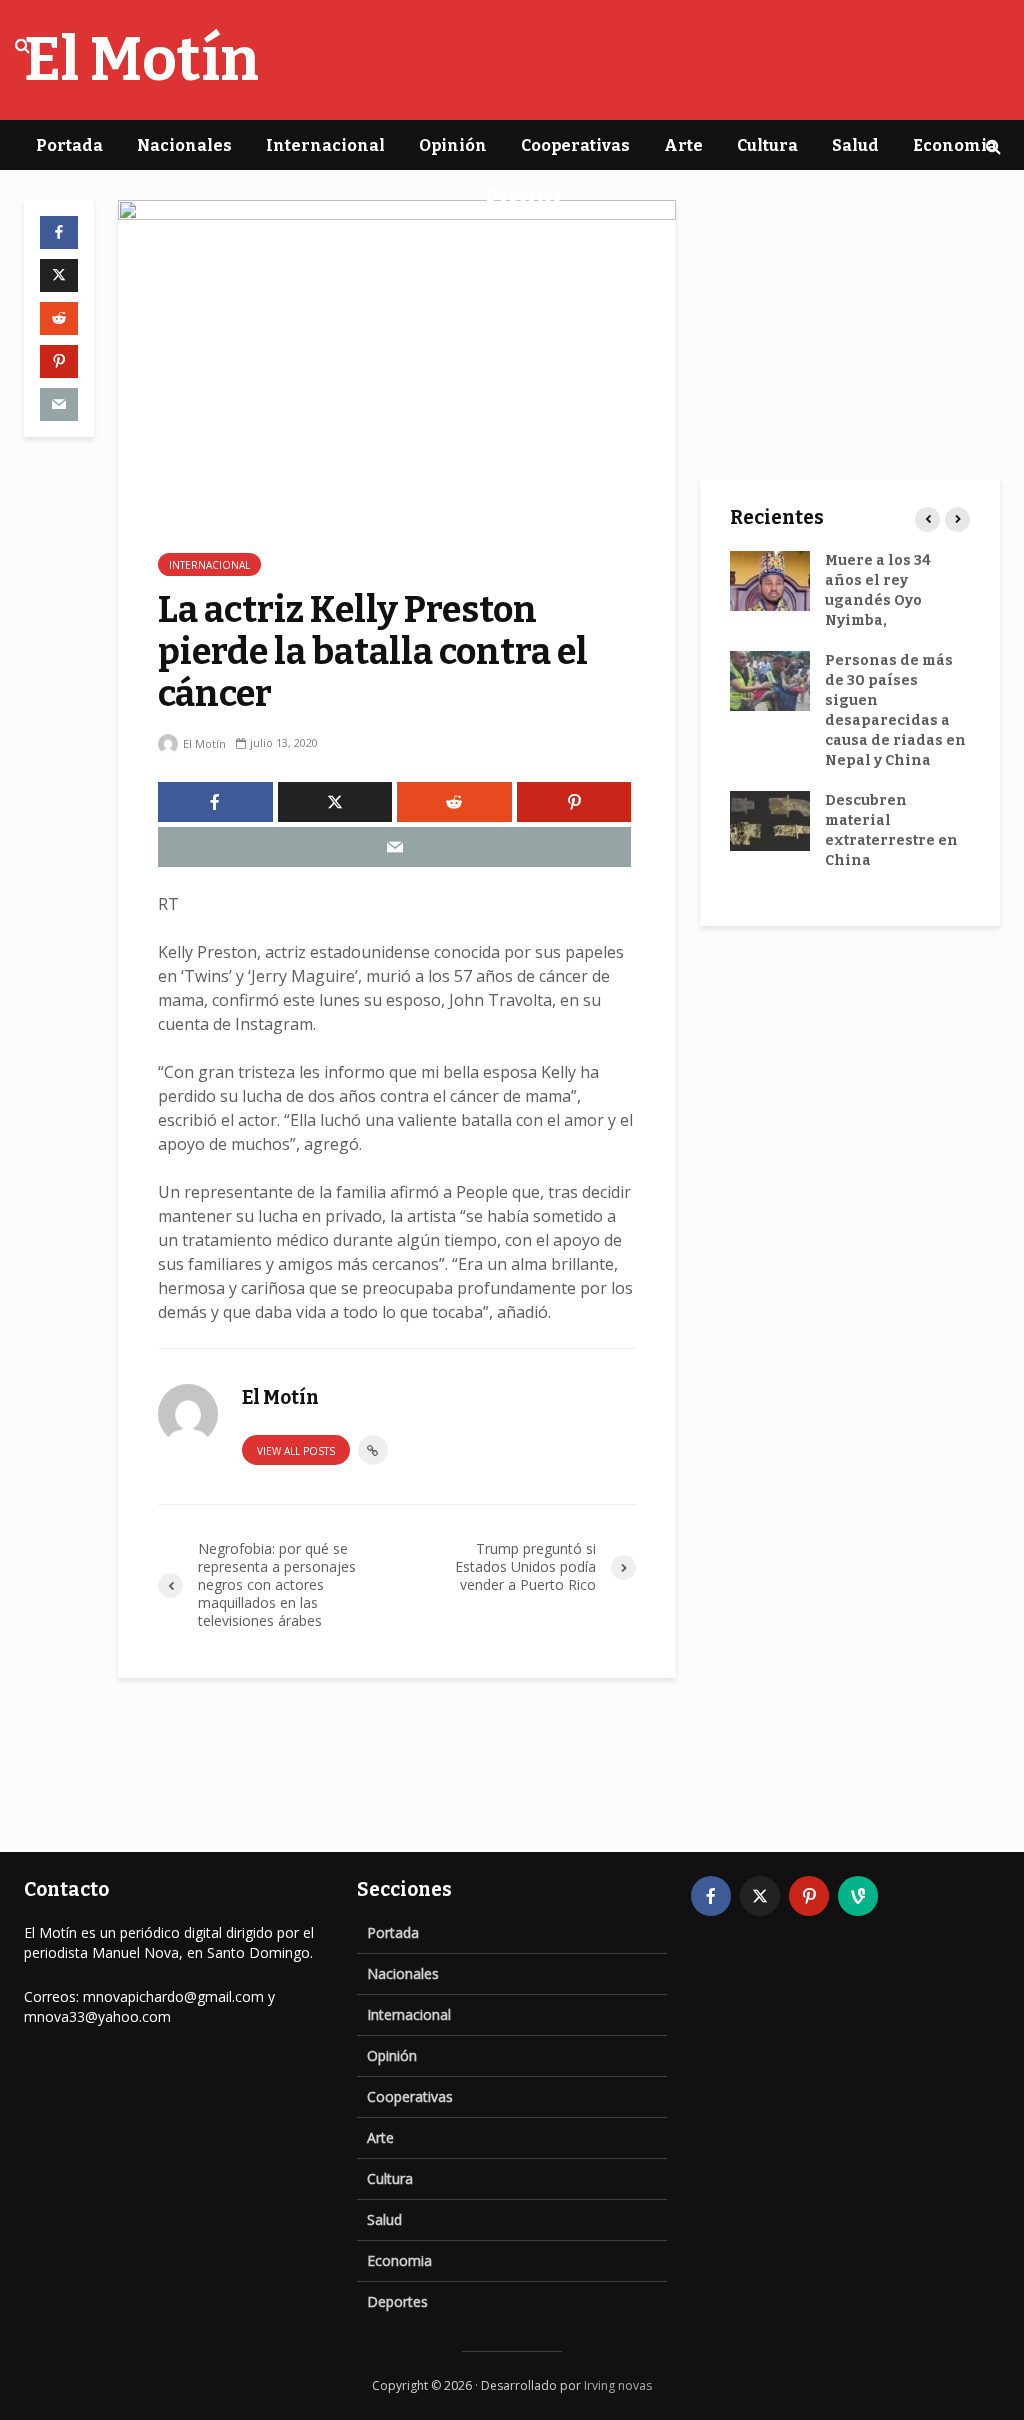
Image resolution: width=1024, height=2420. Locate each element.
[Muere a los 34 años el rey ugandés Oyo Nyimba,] (770, 580)
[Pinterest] (809, 1896)
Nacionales (184, 145)
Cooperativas (575, 145)
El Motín (203, 743)
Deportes (524, 195)
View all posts (296, 1451)
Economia (955, 145)
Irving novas (618, 2385)
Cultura (767, 145)
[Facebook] (711, 1896)
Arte (683, 145)
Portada (69, 145)
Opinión (453, 145)
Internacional (325, 145)
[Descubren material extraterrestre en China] (770, 820)
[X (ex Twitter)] (760, 1896)
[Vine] (858, 1896)
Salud (855, 145)
